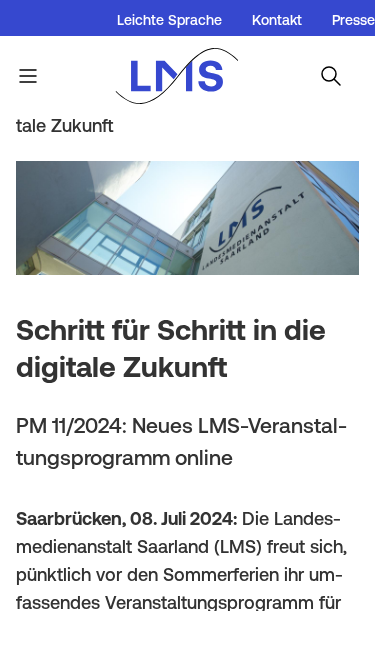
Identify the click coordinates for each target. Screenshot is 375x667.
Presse (353, 20)
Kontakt (277, 20)
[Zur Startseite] (187, 76)
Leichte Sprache (169, 20)
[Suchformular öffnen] (331, 76)
